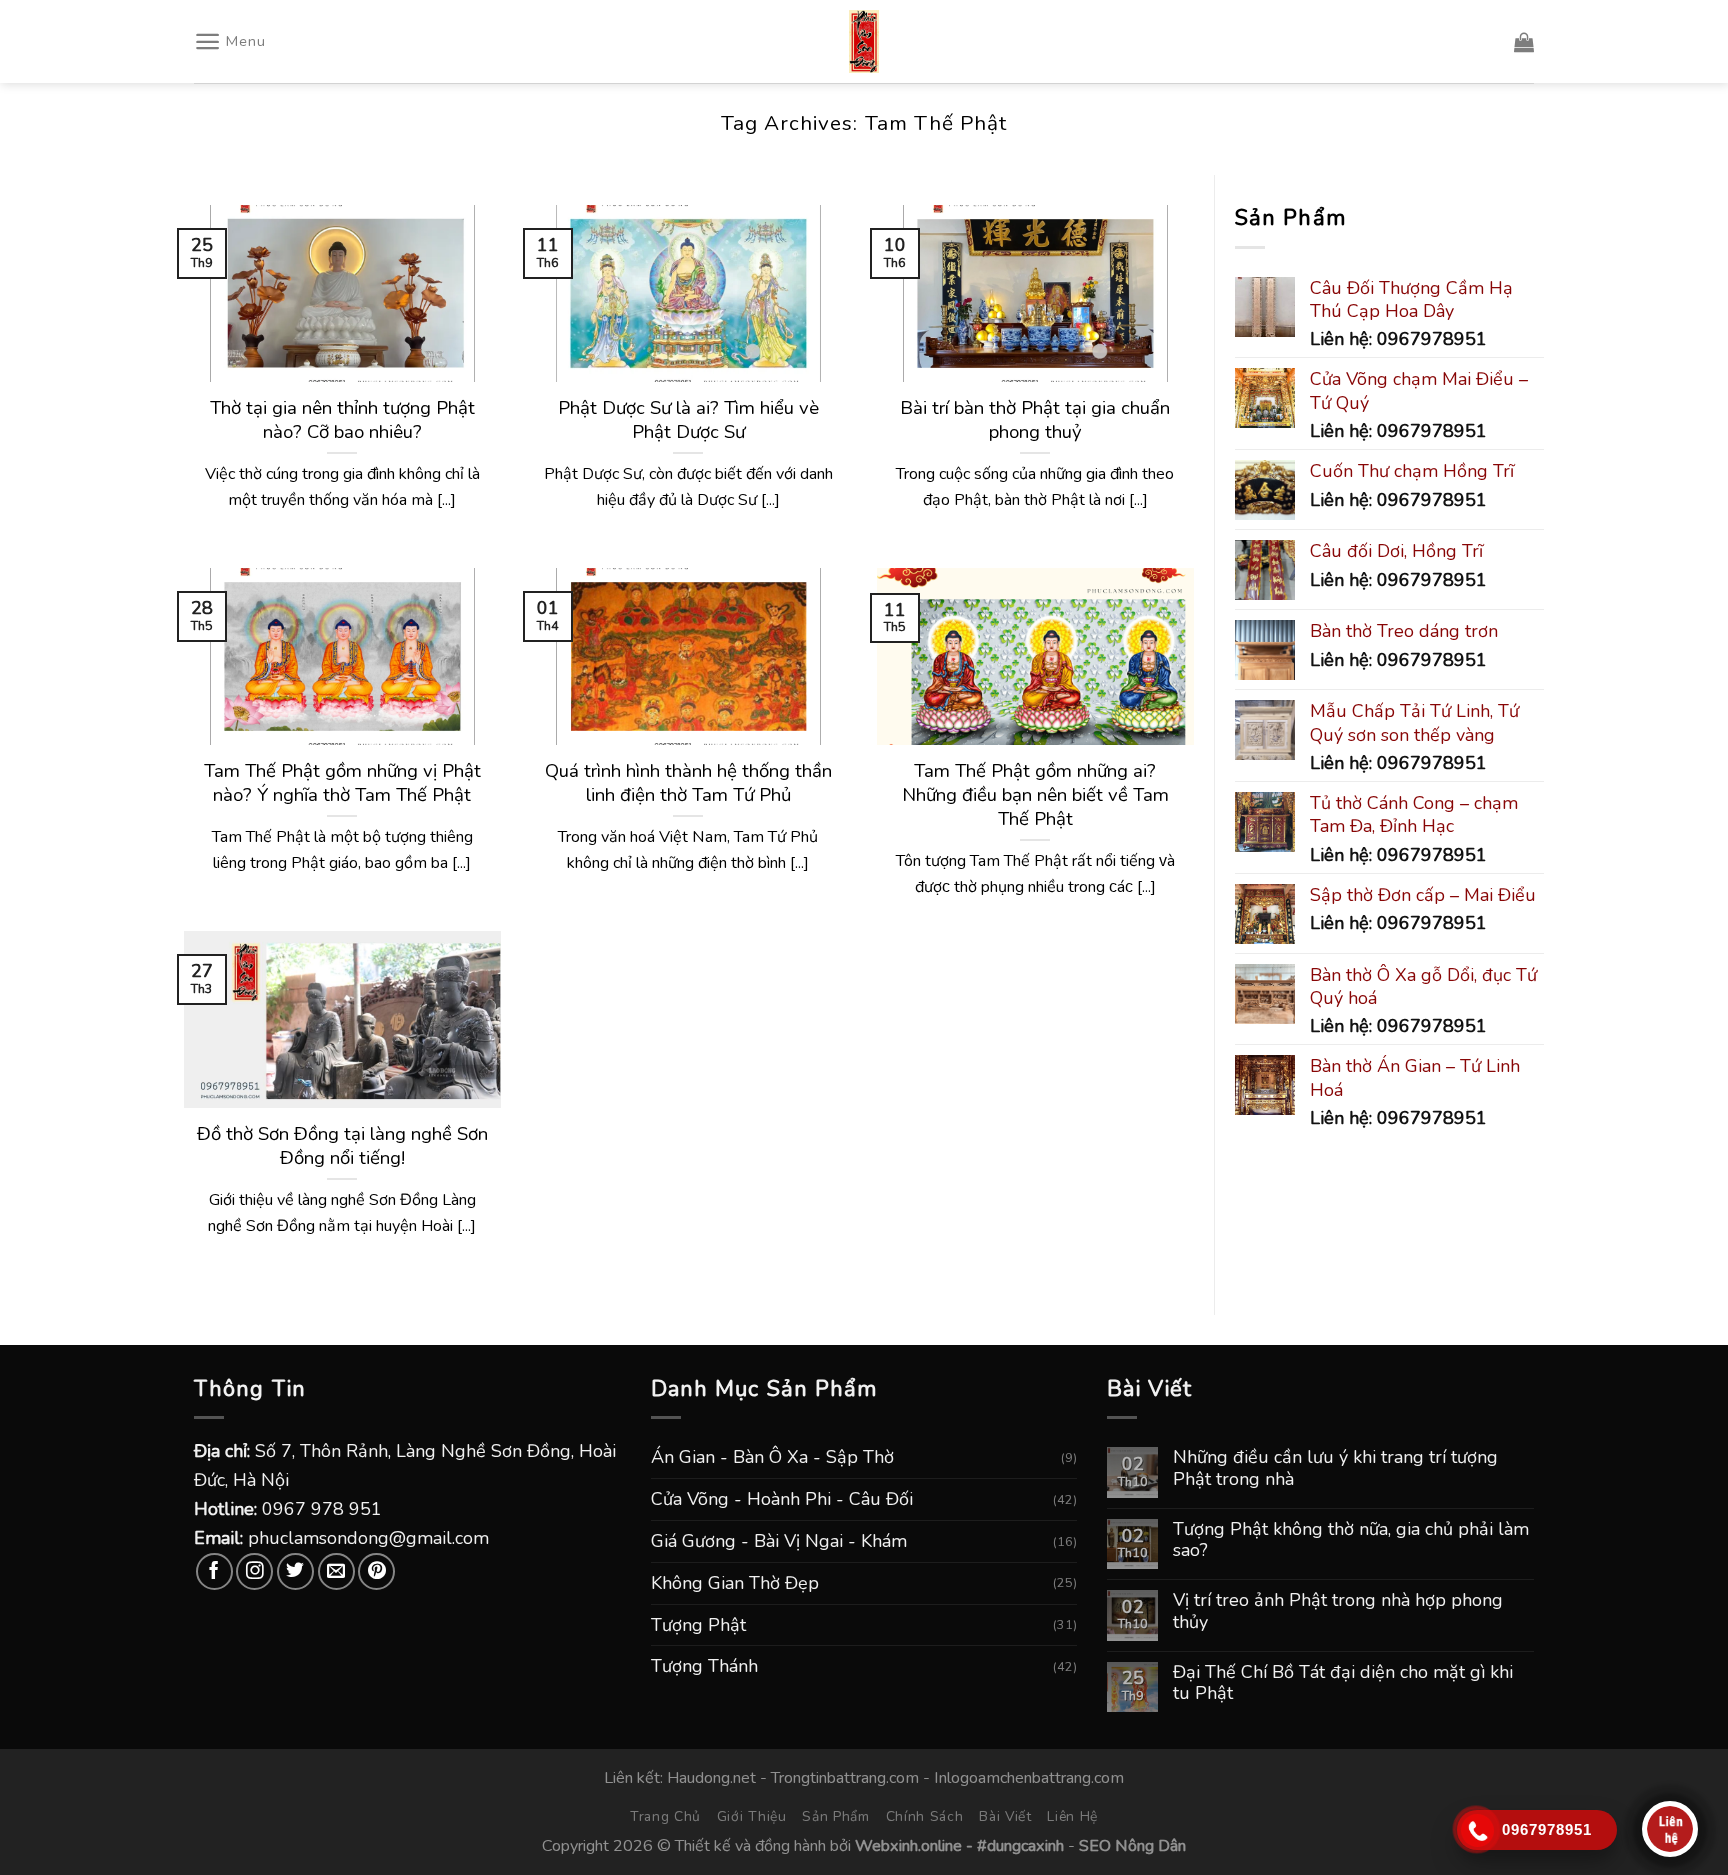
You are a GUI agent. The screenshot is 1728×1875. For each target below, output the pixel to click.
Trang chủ (665, 1816)
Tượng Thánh (704, 1666)
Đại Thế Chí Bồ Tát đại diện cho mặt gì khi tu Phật (1343, 1683)
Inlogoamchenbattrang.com (1029, 1778)
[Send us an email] (336, 1571)
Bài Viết (1005, 1816)
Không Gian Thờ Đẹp (735, 1583)
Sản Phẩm (836, 1816)
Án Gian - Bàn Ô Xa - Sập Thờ (772, 1457)
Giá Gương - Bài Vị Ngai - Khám (779, 1541)
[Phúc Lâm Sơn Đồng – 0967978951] (864, 41)
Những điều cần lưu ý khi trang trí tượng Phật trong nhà (1335, 1468)
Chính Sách (925, 1816)
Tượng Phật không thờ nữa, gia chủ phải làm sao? (1351, 1540)
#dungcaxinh (1020, 1846)
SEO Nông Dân (1132, 1846)
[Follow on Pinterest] (376, 1571)
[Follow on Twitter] (295, 1571)
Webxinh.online (908, 1846)
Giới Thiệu (752, 1816)
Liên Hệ (1072, 1816)
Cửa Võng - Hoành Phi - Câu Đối (782, 1499)
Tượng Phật (698, 1625)
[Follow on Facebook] (214, 1571)
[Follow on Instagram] (254, 1571)
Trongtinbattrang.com (845, 1778)
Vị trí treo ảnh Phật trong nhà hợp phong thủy (1338, 1611)
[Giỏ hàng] (1524, 42)
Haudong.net (711, 1778)
